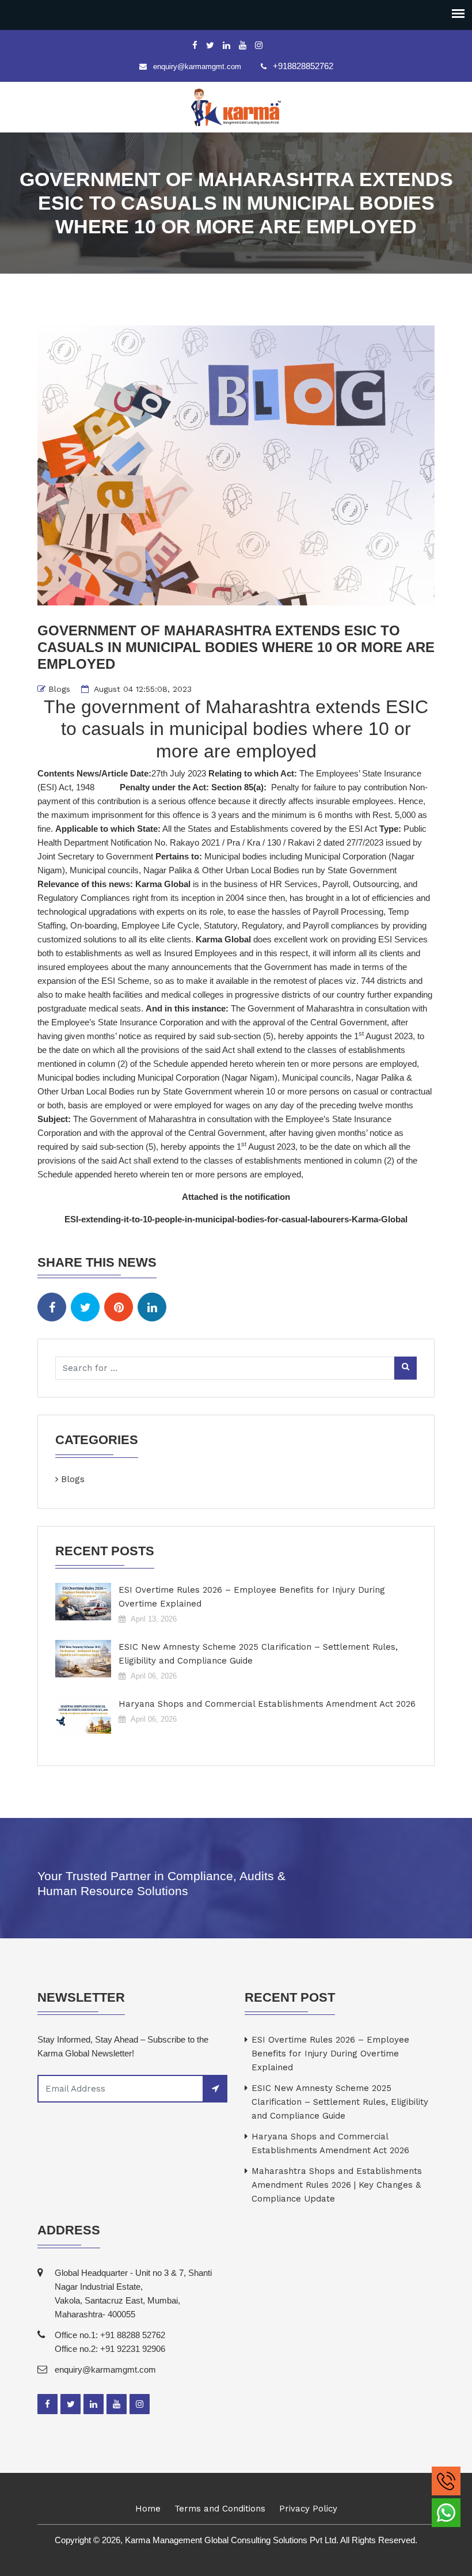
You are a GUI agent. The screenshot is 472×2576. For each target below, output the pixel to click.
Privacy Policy (308, 2509)
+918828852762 (303, 66)
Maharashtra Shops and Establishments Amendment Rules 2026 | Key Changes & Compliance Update (337, 2185)
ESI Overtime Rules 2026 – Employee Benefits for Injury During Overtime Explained (252, 1597)
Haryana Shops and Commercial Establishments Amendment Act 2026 (267, 1704)
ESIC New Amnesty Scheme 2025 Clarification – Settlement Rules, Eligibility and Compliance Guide (258, 1654)
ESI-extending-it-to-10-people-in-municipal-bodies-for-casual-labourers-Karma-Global (236, 1219)
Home (148, 2509)
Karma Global (163, 884)
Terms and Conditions (220, 2509)
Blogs (59, 689)
